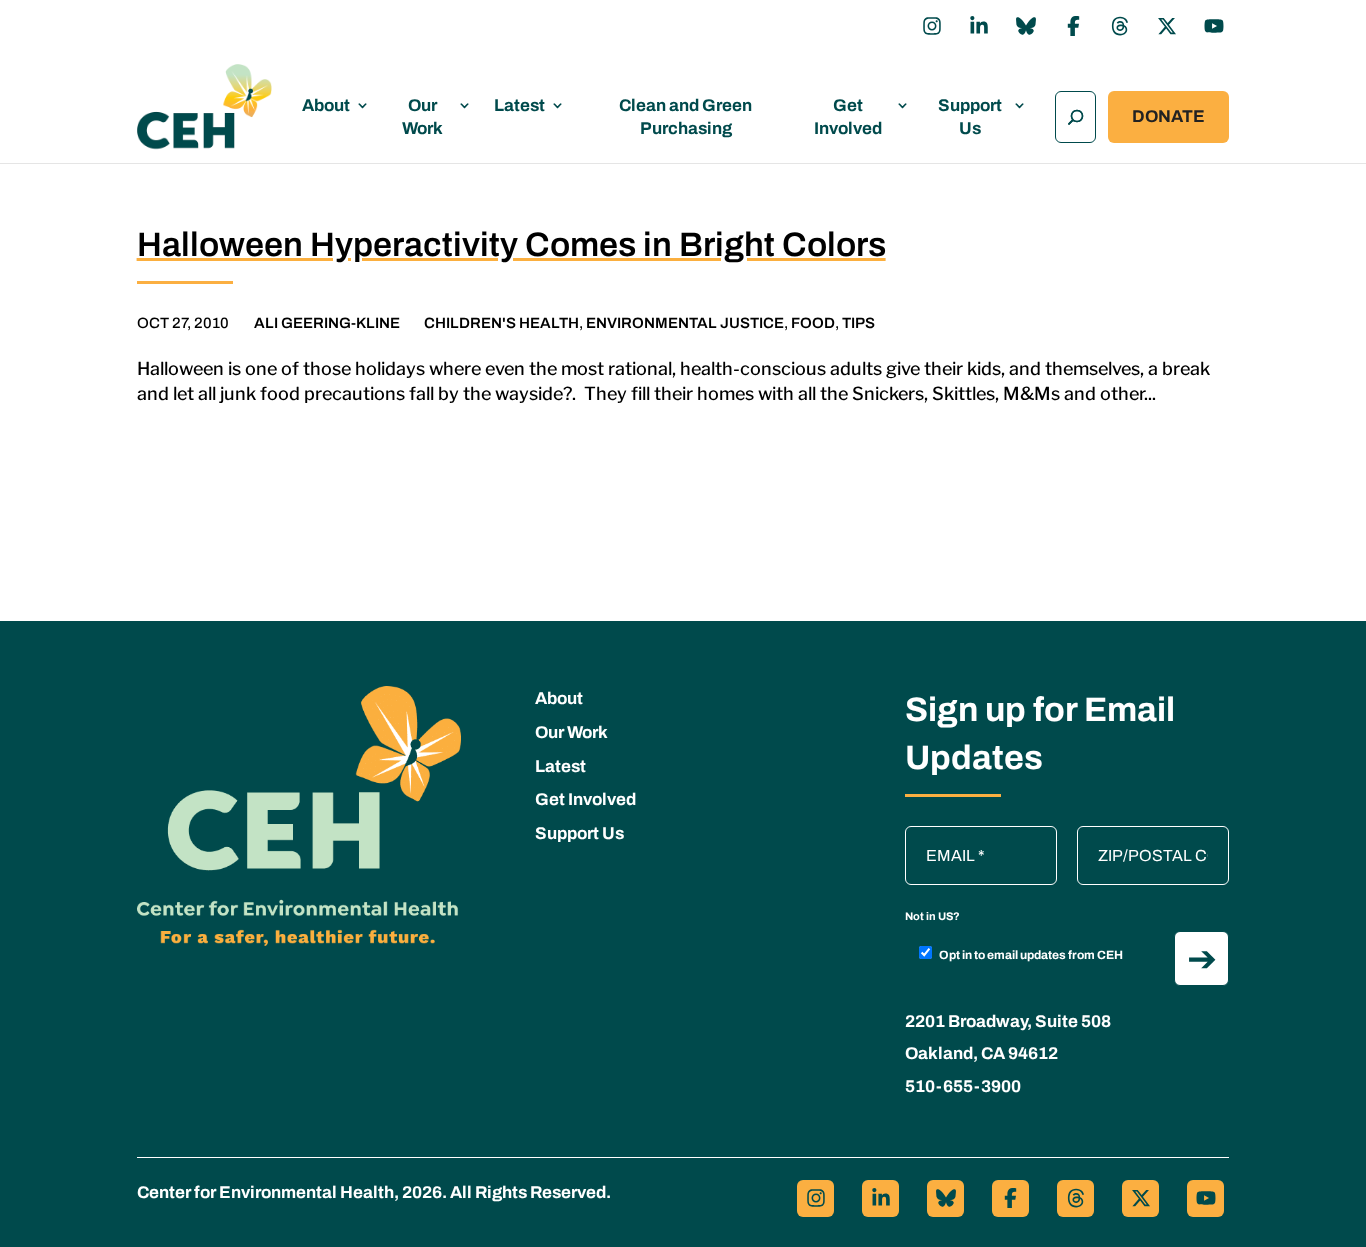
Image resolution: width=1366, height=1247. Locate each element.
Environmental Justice (685, 323)
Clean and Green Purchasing (685, 117)
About (326, 105)
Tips (858, 323)
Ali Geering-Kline (327, 323)
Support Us (970, 117)
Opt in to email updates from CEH (1031, 955)
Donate (1168, 116)
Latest (519, 105)
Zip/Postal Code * (1146, 836)
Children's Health (501, 323)
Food (813, 323)
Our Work (422, 117)
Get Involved (848, 117)
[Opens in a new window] (932, 26)
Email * (940, 836)
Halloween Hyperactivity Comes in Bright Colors (511, 244)
